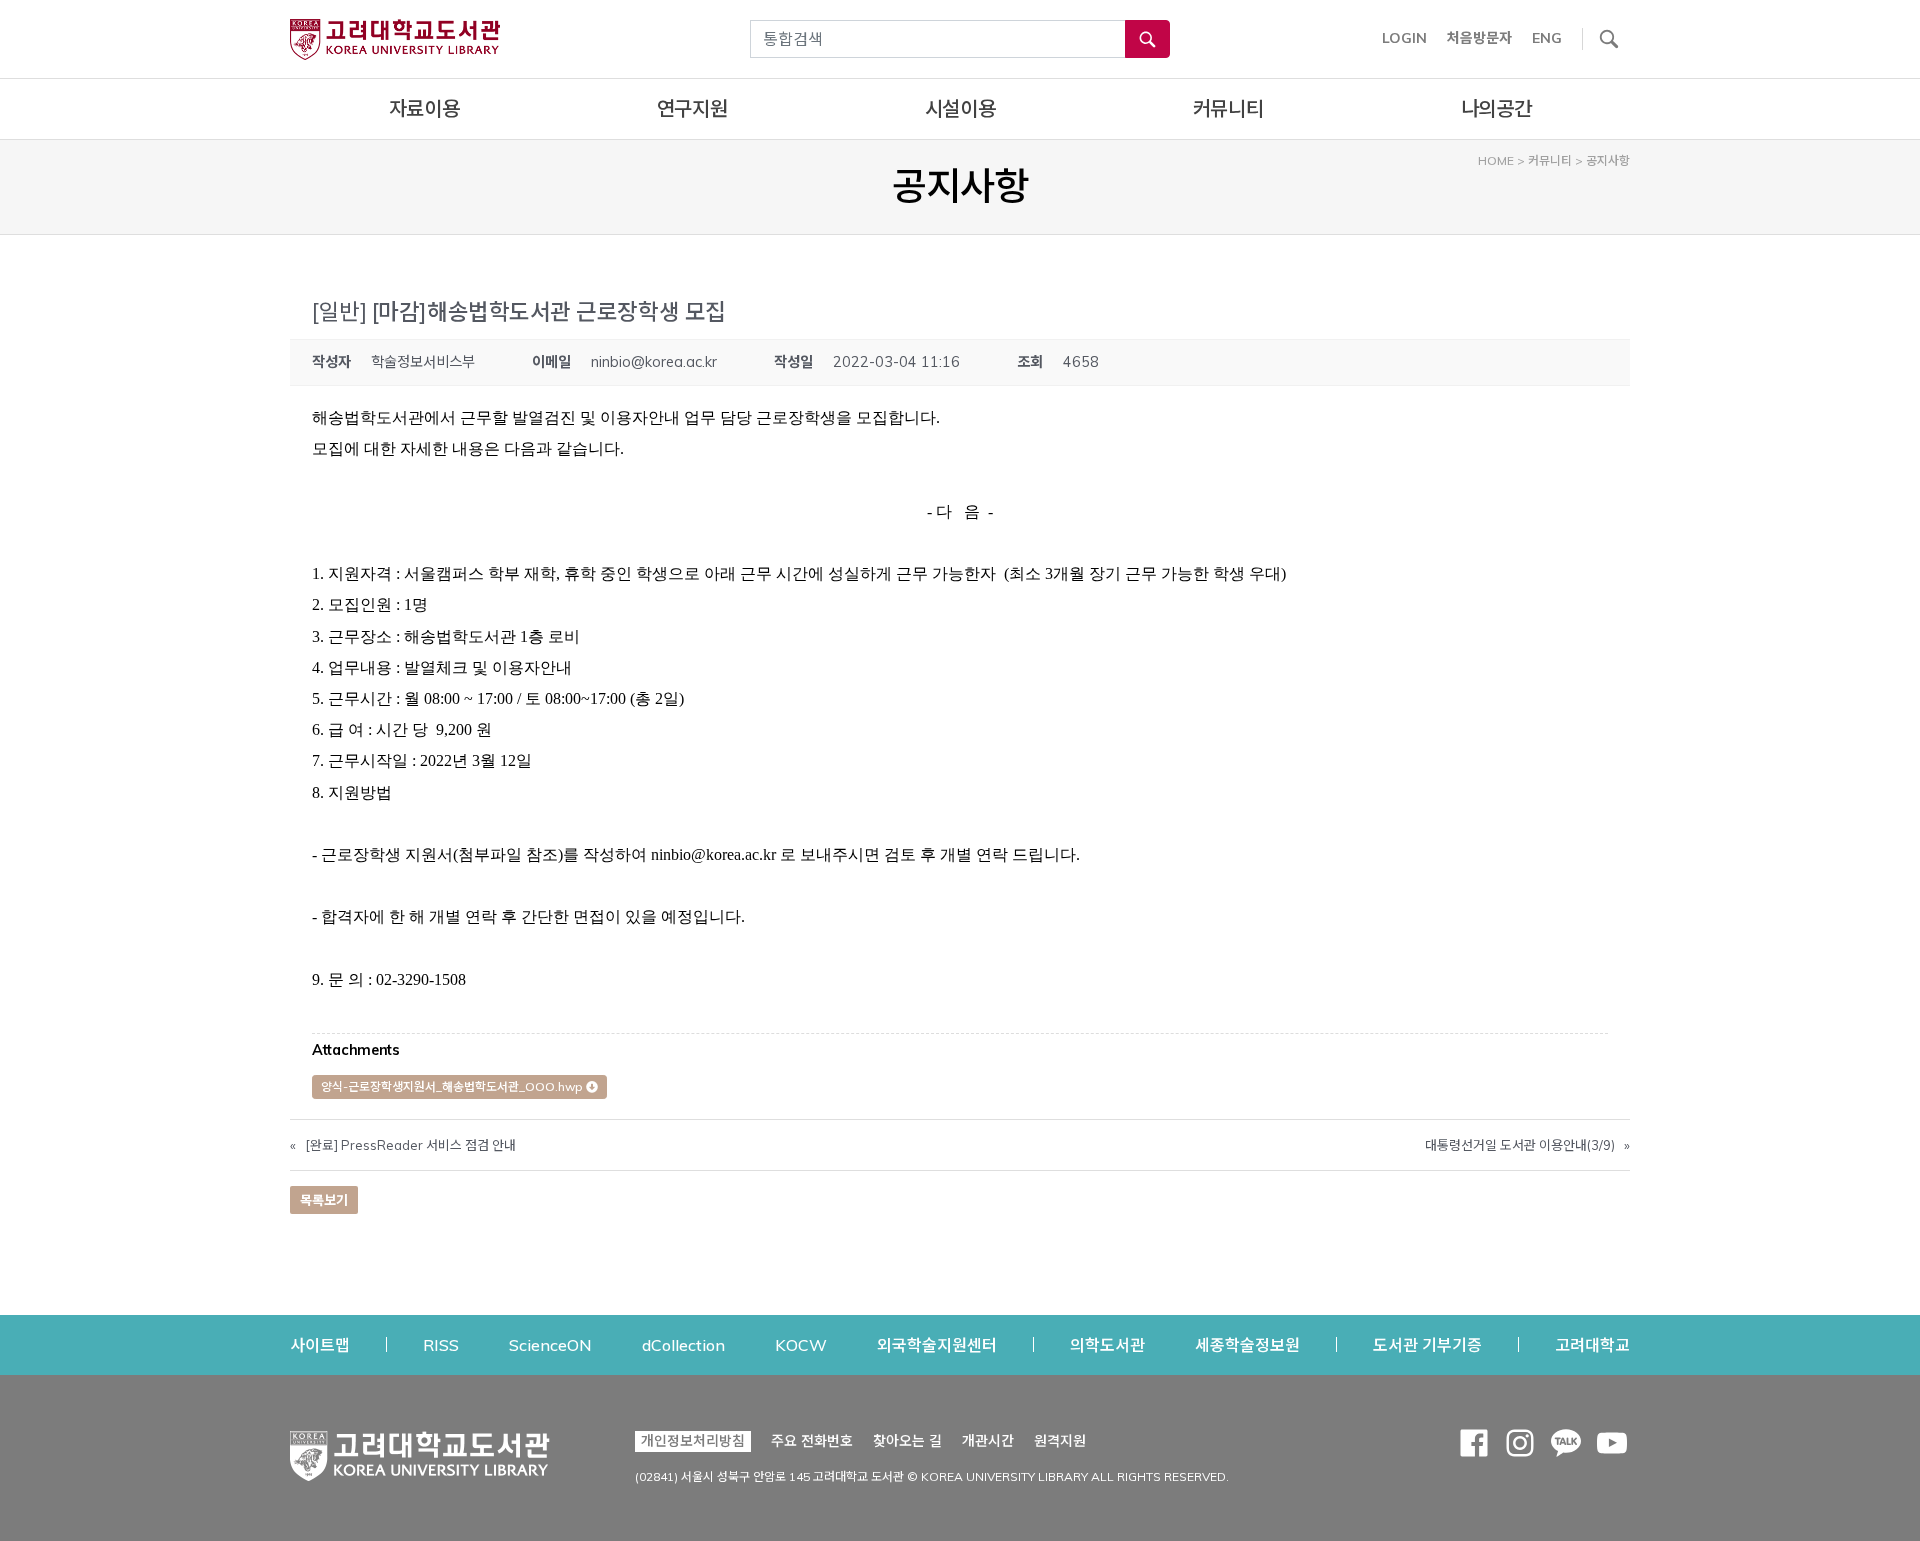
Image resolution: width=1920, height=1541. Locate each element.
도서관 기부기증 (1427, 1344)
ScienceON (550, 1344)
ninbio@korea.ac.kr (654, 362)
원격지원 (1060, 1440)
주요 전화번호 (812, 1441)
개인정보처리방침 (693, 1441)
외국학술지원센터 (937, 1344)
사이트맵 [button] (320, 1345)
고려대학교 (1592, 1344)
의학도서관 (1107, 1344)
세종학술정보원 (1247, 1344)
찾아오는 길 (907, 1441)
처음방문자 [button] (1479, 38)
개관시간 (988, 1441)
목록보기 (324, 1200)
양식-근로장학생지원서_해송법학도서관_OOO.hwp (453, 1086)
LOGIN (1404, 38)
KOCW (801, 1344)
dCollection (683, 1344)
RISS (441, 1344)
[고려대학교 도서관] (420, 1451)
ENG (1547, 38)
